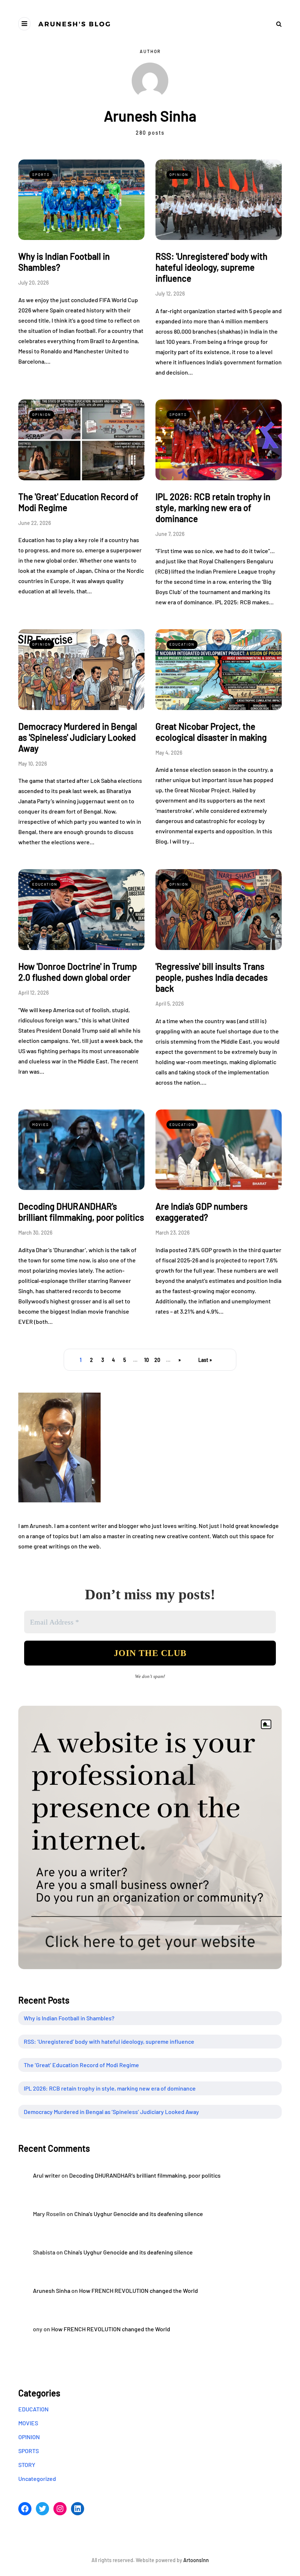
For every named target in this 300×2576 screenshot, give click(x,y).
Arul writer (47, 2175)
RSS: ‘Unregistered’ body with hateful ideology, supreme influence (109, 2041)
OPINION (179, 174)
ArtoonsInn (196, 2560)
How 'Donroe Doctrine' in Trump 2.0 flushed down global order (78, 972)
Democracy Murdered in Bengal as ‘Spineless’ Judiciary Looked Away (111, 2112)
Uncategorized (37, 2479)
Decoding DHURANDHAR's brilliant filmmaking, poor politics (81, 1212)
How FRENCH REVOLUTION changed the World (138, 2290)
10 (147, 1360)
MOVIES (41, 1124)
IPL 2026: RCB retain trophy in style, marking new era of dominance (213, 508)
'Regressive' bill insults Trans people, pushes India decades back (212, 977)
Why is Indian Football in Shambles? (69, 2018)
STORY (27, 2465)
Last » (205, 1360)
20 (157, 1360)
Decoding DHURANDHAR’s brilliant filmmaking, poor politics (145, 2175)
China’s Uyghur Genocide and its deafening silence (139, 2214)
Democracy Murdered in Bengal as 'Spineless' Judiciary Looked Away (78, 737)
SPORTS (41, 174)
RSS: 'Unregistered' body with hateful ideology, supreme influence (211, 267)
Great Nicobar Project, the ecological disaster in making (211, 732)
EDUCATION (182, 644)
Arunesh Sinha (52, 2290)
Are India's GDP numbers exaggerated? (202, 1212)
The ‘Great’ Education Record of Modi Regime (81, 2065)
